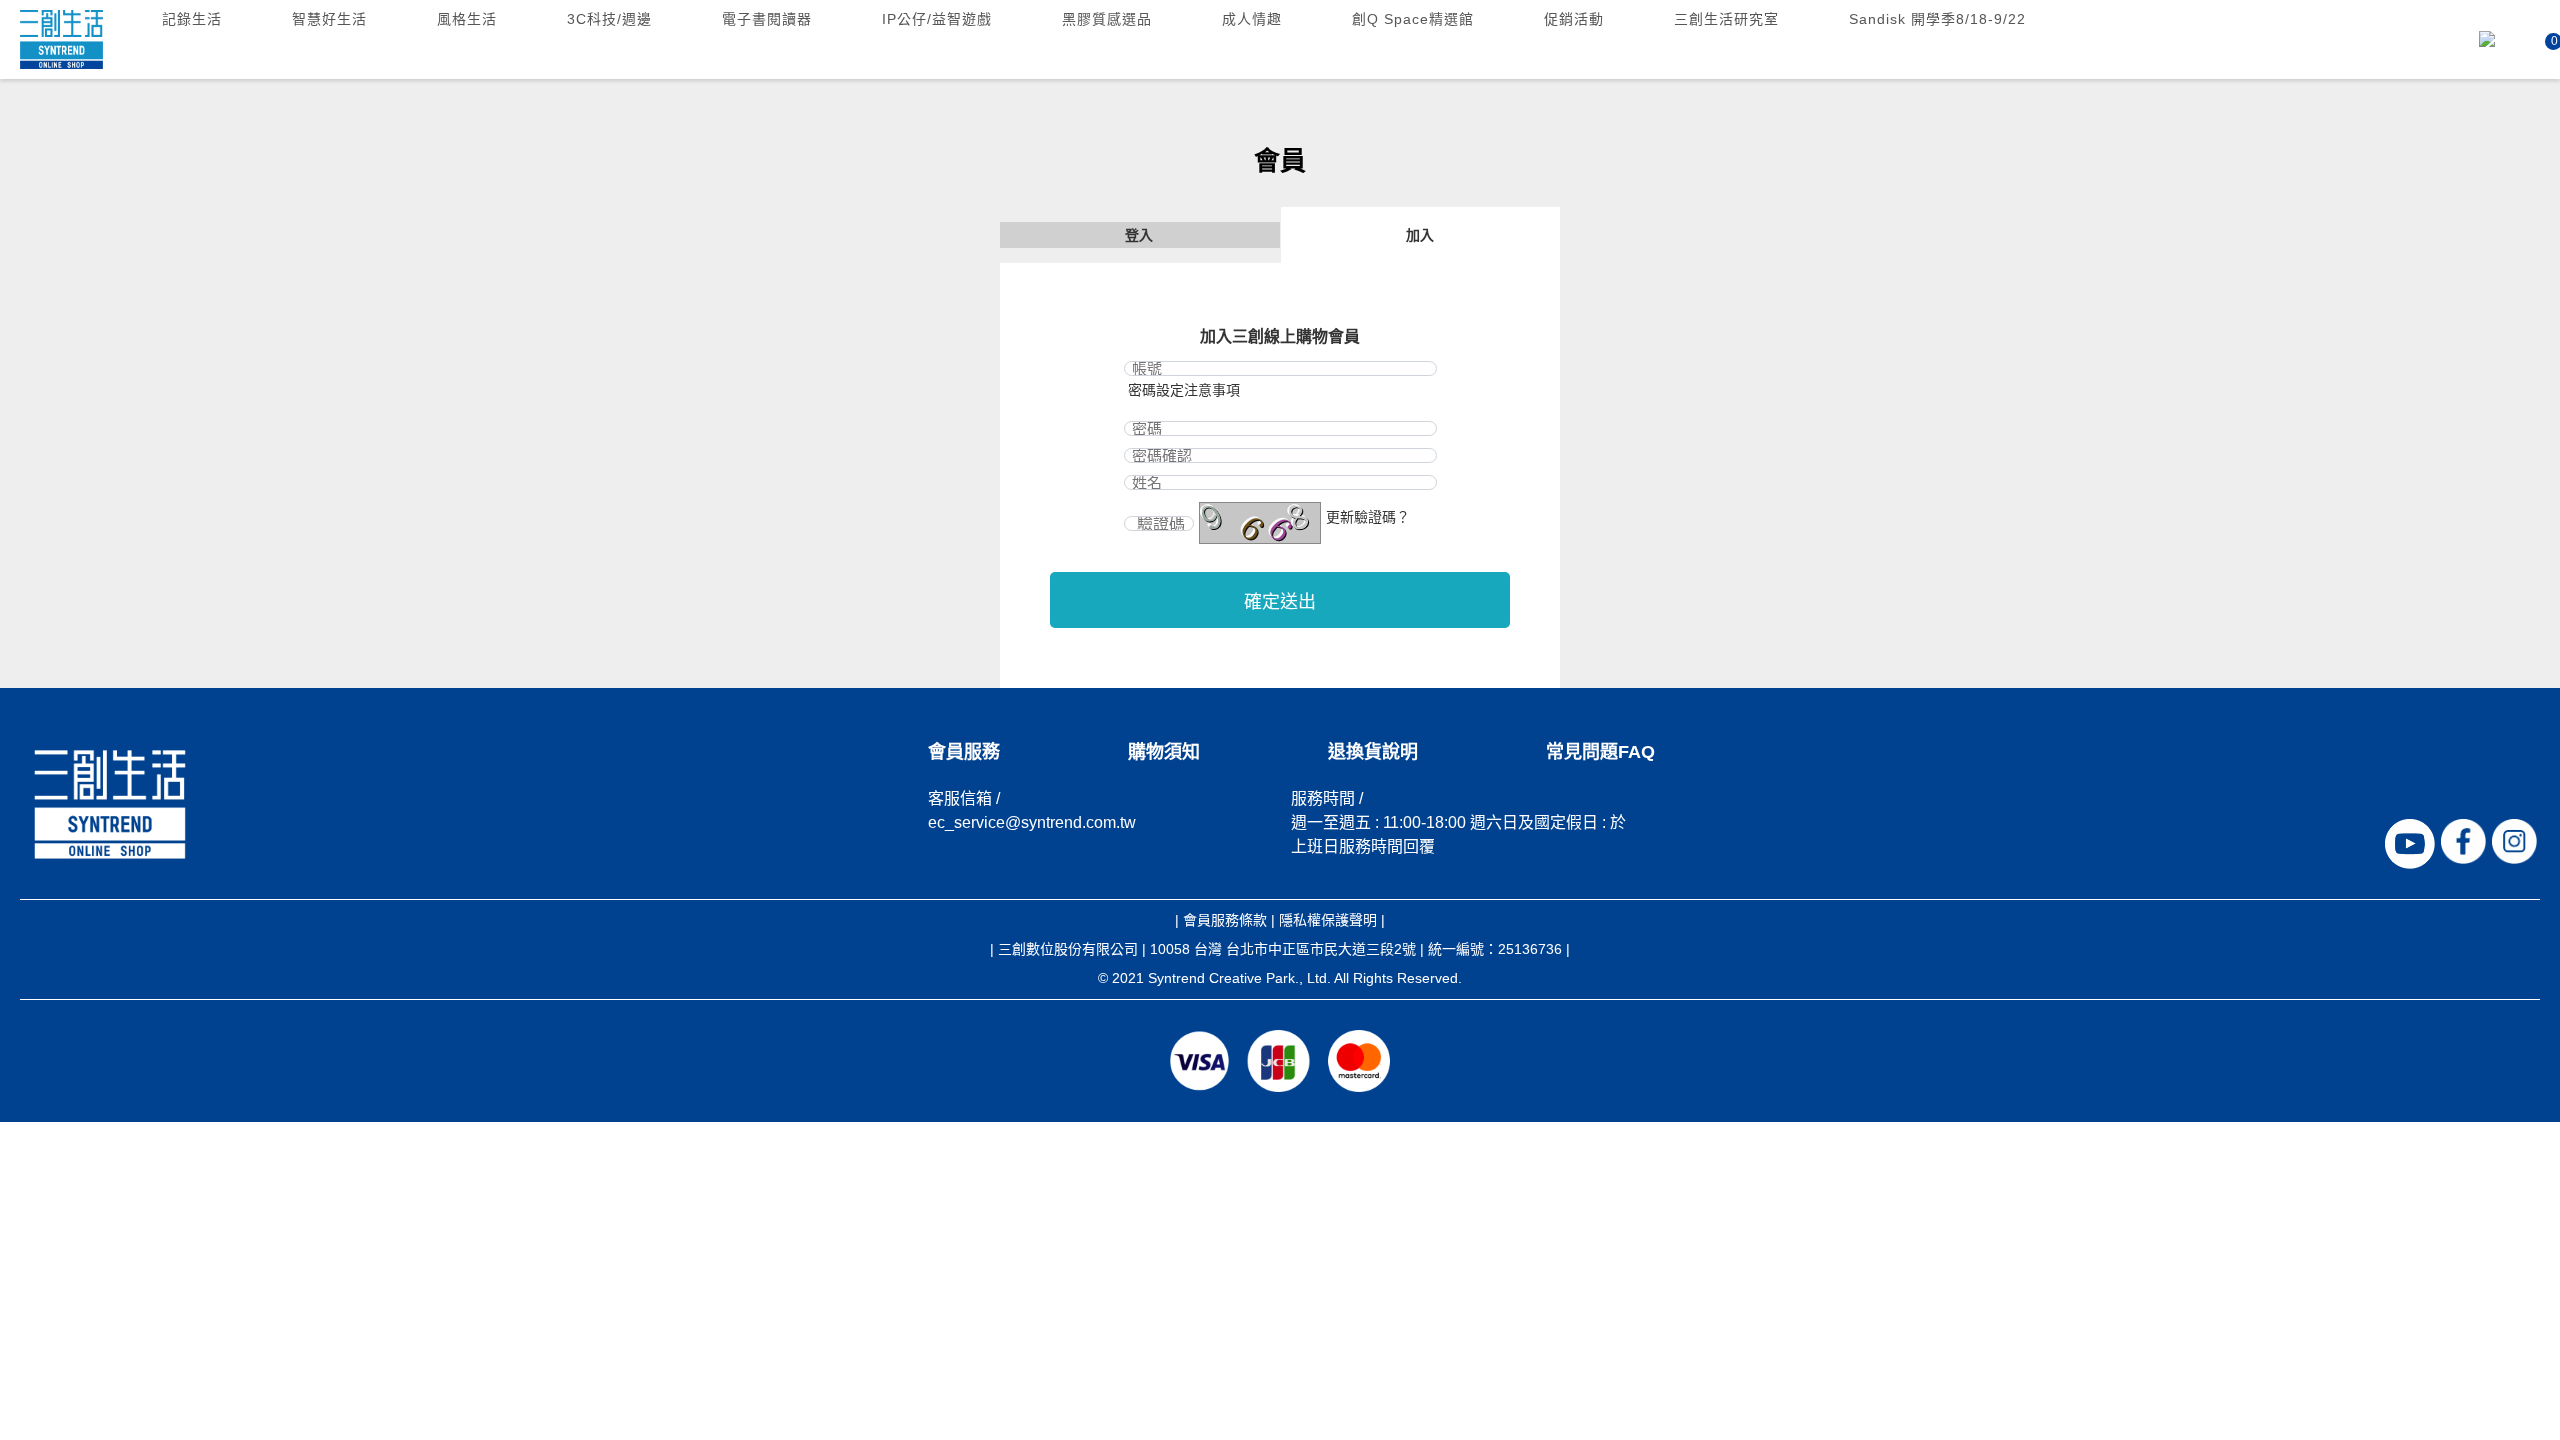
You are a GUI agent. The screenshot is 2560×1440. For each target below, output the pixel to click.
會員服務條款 (1225, 920)
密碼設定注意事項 (1184, 390)
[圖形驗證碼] (1260, 523)
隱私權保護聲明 (1328, 920)
